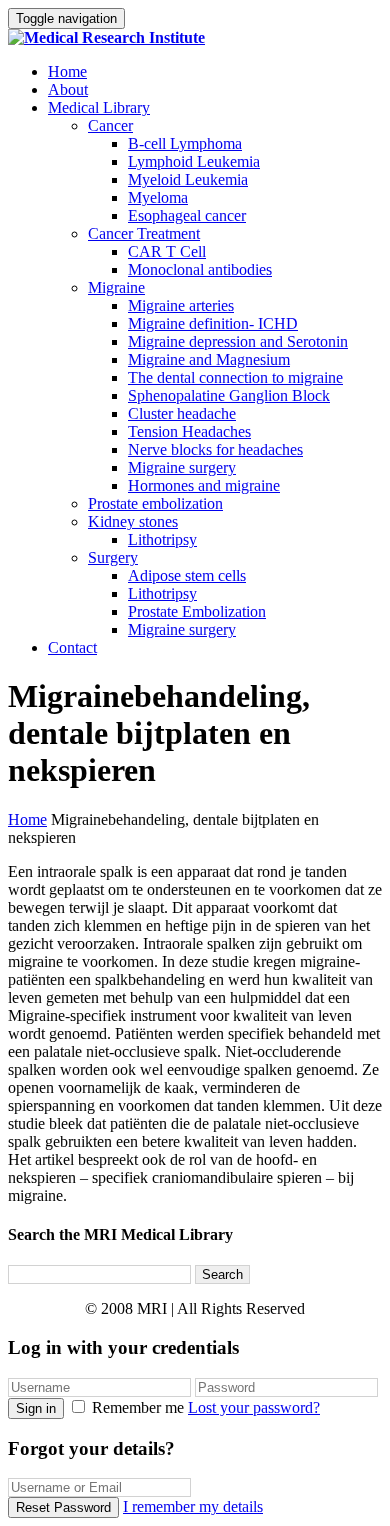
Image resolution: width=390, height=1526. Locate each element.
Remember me (138, 1407)
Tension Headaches (189, 431)
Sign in (36, 1408)
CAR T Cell (167, 251)
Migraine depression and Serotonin (238, 341)
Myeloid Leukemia (188, 179)
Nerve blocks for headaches (215, 449)
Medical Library (99, 107)
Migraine (116, 287)
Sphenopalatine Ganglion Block (229, 395)
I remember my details (193, 1506)
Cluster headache (182, 413)
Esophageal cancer (187, 215)
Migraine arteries (181, 305)
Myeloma (158, 197)
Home (67, 71)
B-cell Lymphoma (185, 143)
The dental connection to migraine (235, 377)
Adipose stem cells (187, 575)
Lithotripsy (162, 539)
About (68, 89)
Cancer (110, 125)
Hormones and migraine (204, 485)
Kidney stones (133, 521)
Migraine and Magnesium (209, 359)
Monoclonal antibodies (200, 269)
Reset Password (63, 1507)
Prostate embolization (155, 503)
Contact (72, 647)
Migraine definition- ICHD (213, 323)
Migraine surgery (182, 467)
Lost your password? (254, 1407)
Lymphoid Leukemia (194, 161)
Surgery (113, 557)
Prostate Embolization (197, 611)
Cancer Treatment (144, 233)
